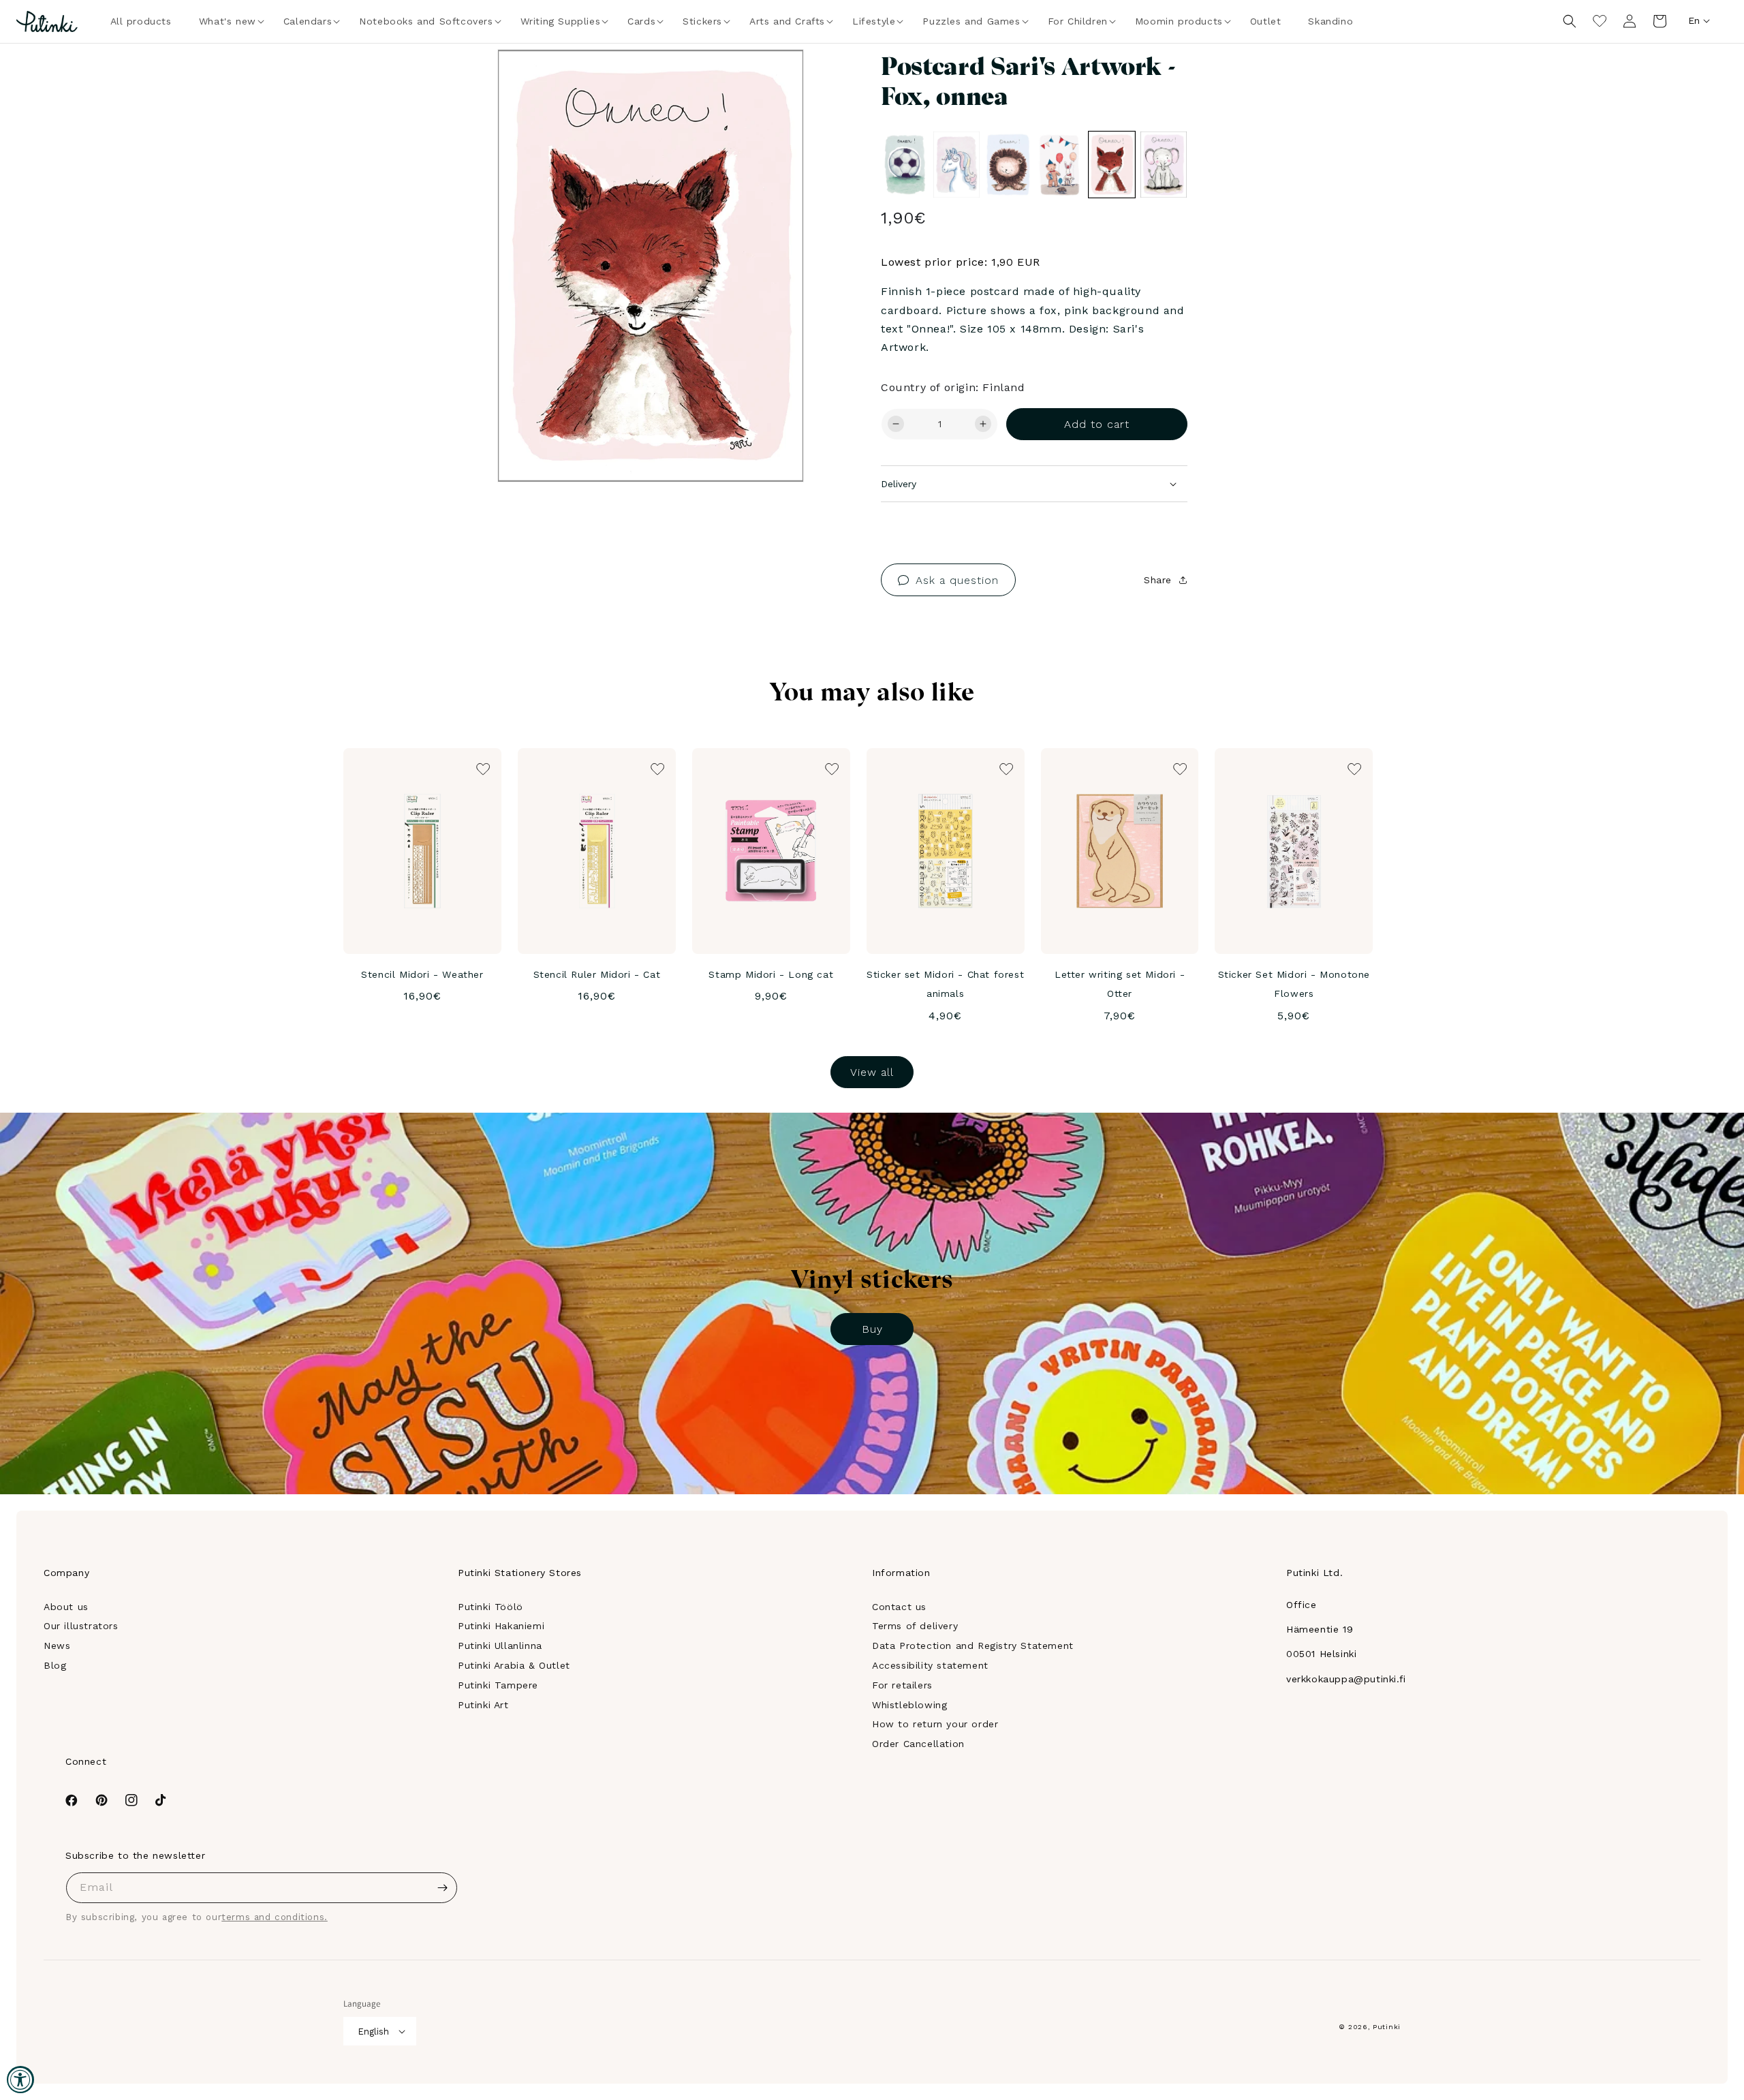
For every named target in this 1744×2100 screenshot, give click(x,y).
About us (66, 1607)
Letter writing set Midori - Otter (1120, 984)
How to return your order (935, 1724)
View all (872, 1072)
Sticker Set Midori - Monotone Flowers (1294, 984)
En (1694, 20)
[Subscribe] (442, 1888)
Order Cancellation (918, 1744)
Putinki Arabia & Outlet (514, 1665)
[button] (228, 21)
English (373, 2032)
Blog (55, 1665)
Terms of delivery (915, 1626)
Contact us (899, 1607)
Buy (872, 1329)
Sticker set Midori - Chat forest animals (945, 984)
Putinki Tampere (498, 1685)
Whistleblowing (909, 1705)
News (57, 1646)
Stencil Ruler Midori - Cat (597, 974)
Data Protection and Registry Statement (973, 1646)
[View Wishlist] (1600, 21)
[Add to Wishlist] (774, 78)
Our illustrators (81, 1626)
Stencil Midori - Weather (422, 974)
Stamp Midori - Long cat (771, 974)
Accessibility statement (930, 1665)
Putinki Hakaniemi (501, 1626)
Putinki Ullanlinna (500, 1646)
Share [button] (1158, 580)
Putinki (1387, 2027)
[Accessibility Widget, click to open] (20, 2080)
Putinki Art (483, 1705)
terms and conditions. (275, 1917)
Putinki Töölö (490, 1607)
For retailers (902, 1685)
